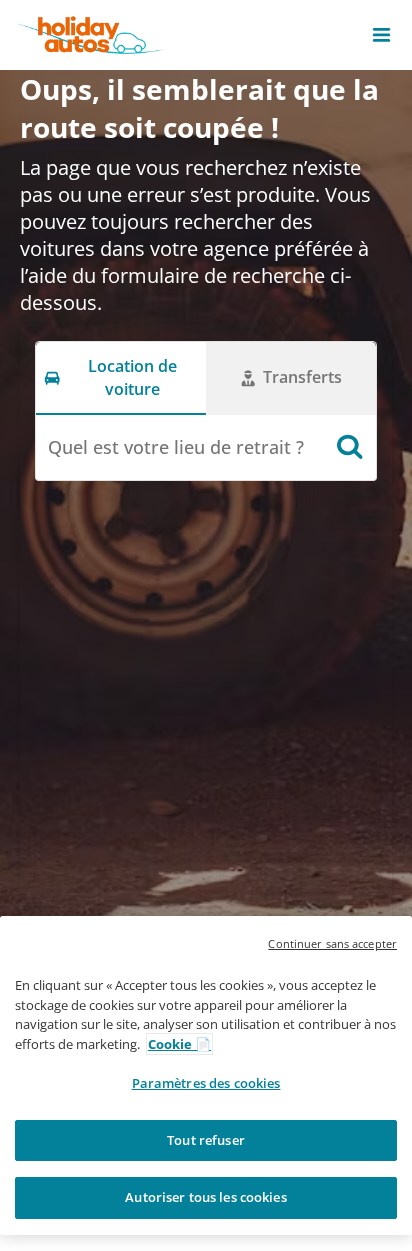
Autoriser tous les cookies (205, 1197)
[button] (381, 35)
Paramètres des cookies (206, 1083)
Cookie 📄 (179, 1044)
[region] (206, 1075)
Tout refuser (206, 1140)
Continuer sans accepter (332, 943)
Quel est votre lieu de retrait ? (176, 447)
